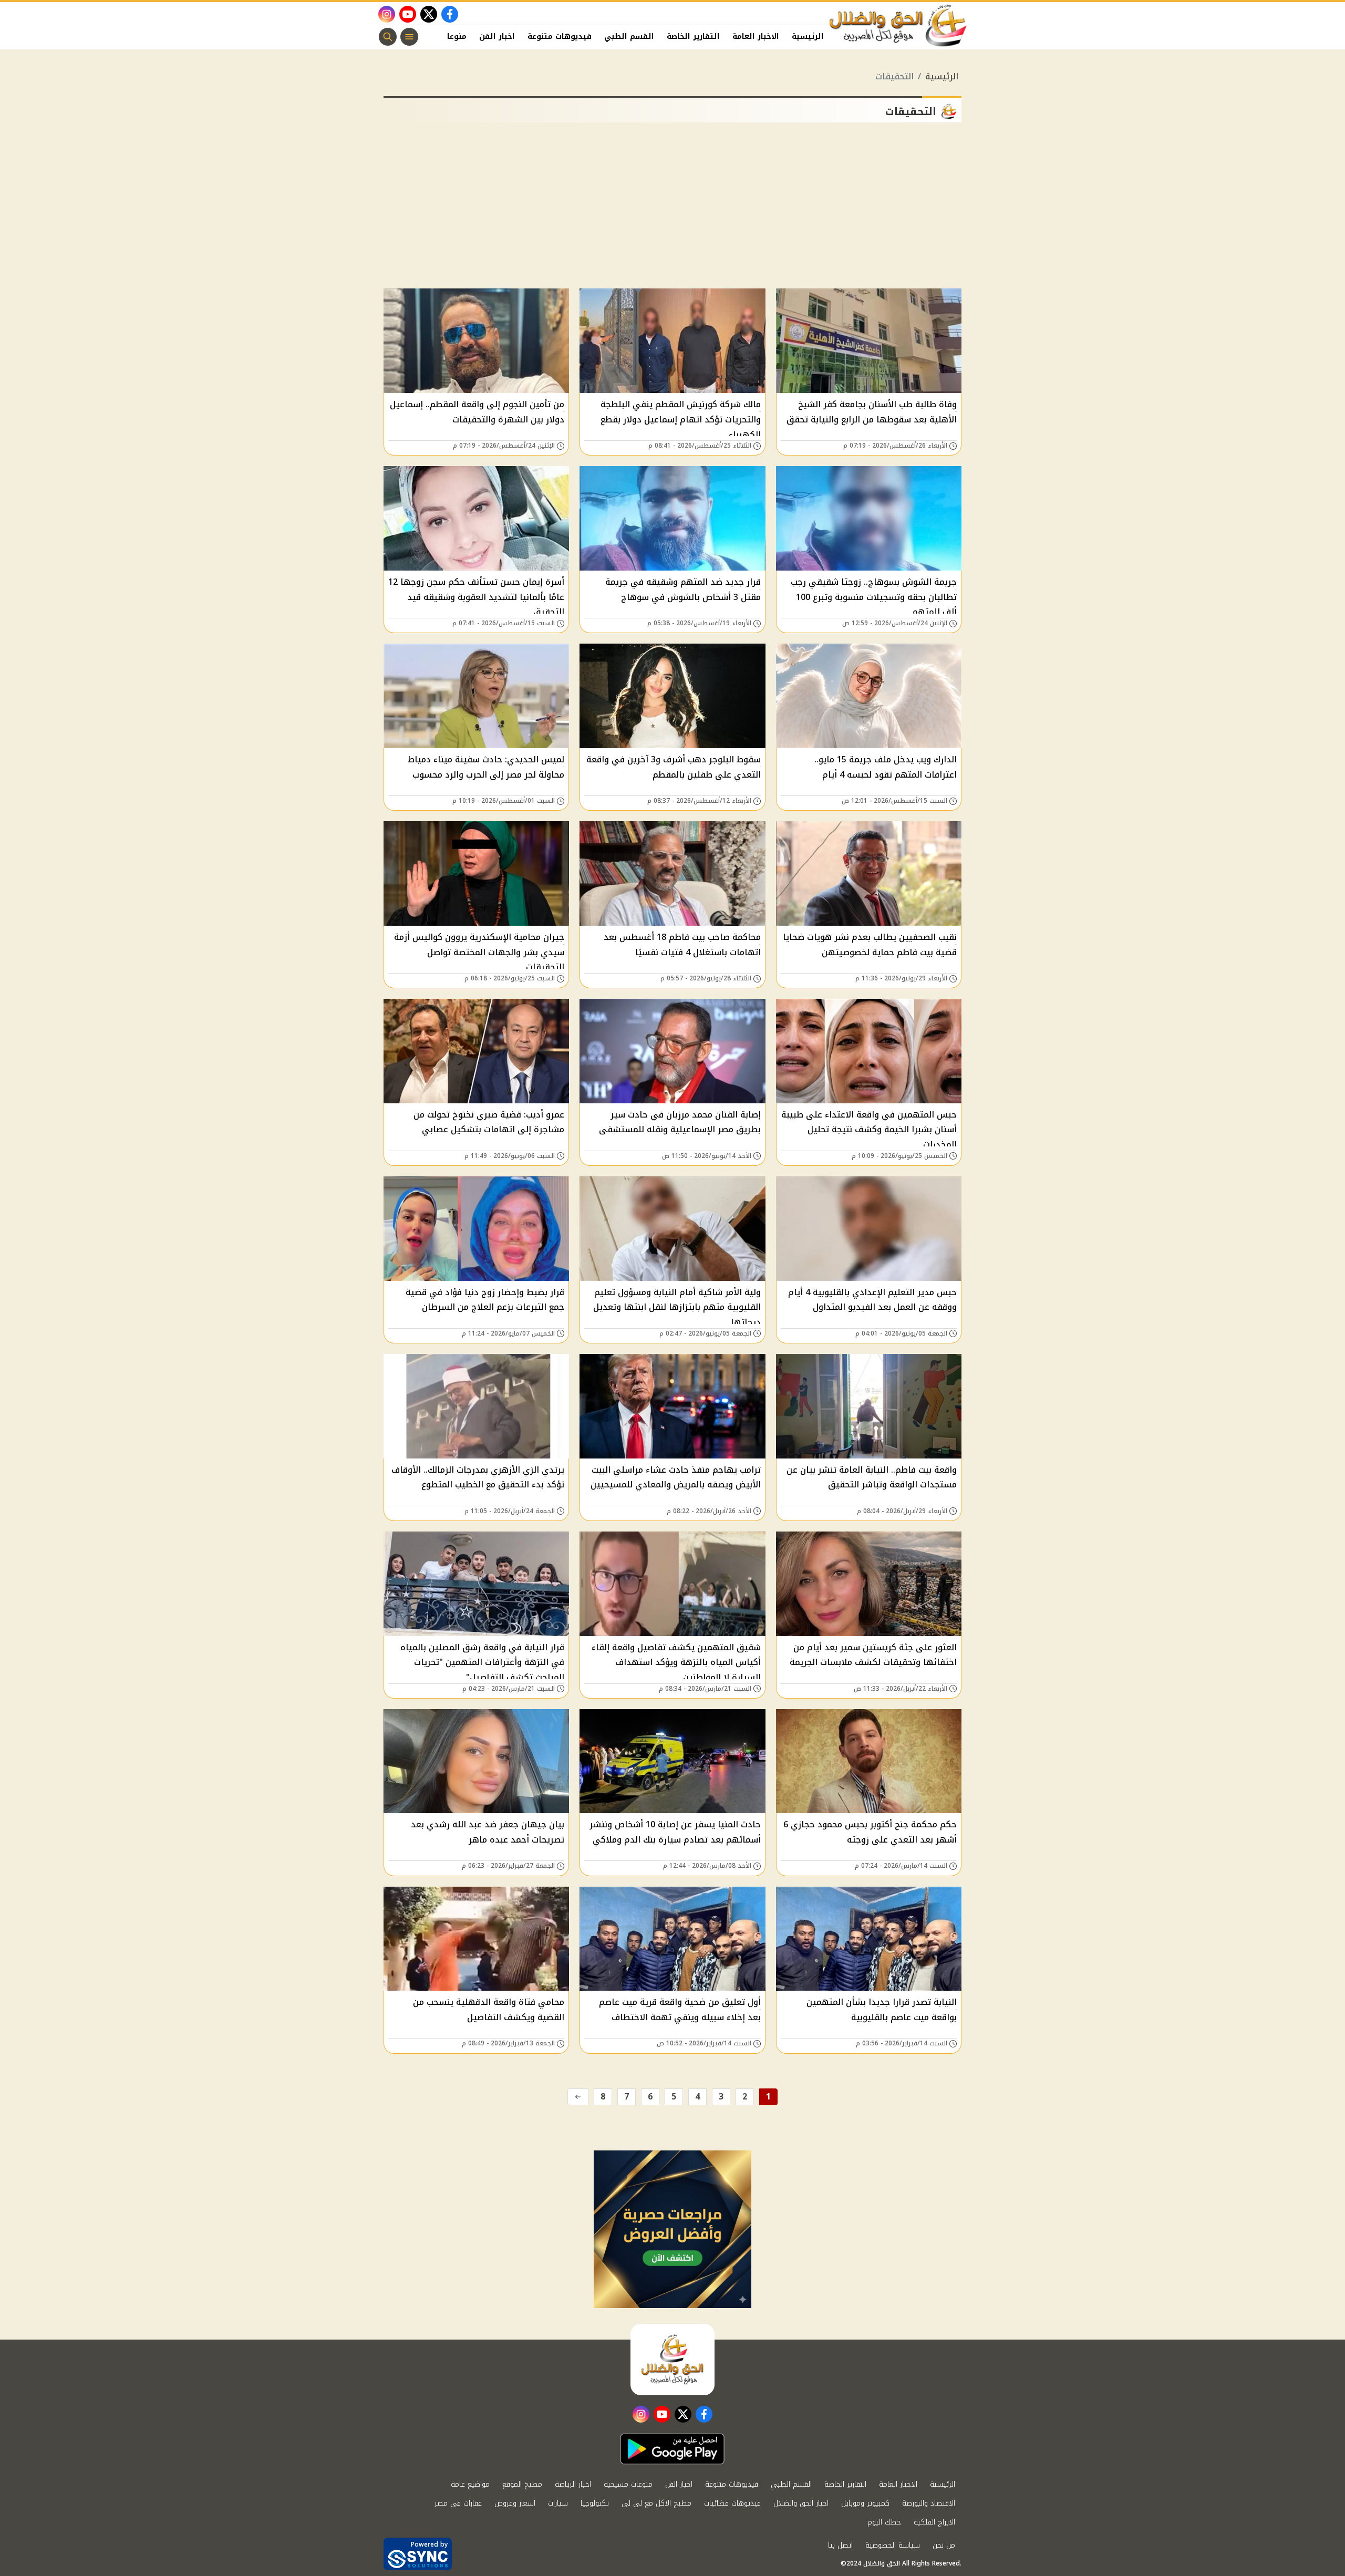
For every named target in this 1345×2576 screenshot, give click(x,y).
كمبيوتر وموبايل (865, 2503)
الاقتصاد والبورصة (929, 2503)
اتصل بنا (840, 2545)
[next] (578, 2097)
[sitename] (672, 2360)
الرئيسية (808, 37)
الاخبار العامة (756, 37)
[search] (388, 37)
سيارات (558, 2503)
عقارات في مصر (458, 2503)
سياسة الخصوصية (893, 2545)
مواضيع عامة (470, 2484)
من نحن (944, 2545)
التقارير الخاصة (693, 37)
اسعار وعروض (515, 2503)
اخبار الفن (497, 37)
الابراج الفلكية (934, 2522)
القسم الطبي (629, 37)
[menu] (409, 37)
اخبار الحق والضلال (801, 2503)
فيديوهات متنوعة (560, 37)
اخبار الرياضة (573, 2484)
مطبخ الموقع (522, 2484)
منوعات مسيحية (628, 2484)
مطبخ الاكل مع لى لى (656, 2503)
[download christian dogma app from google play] (672, 2449)
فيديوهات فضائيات (732, 2503)
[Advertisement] (672, 210)
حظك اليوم (884, 2522)
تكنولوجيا (595, 2503)
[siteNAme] (898, 26)
